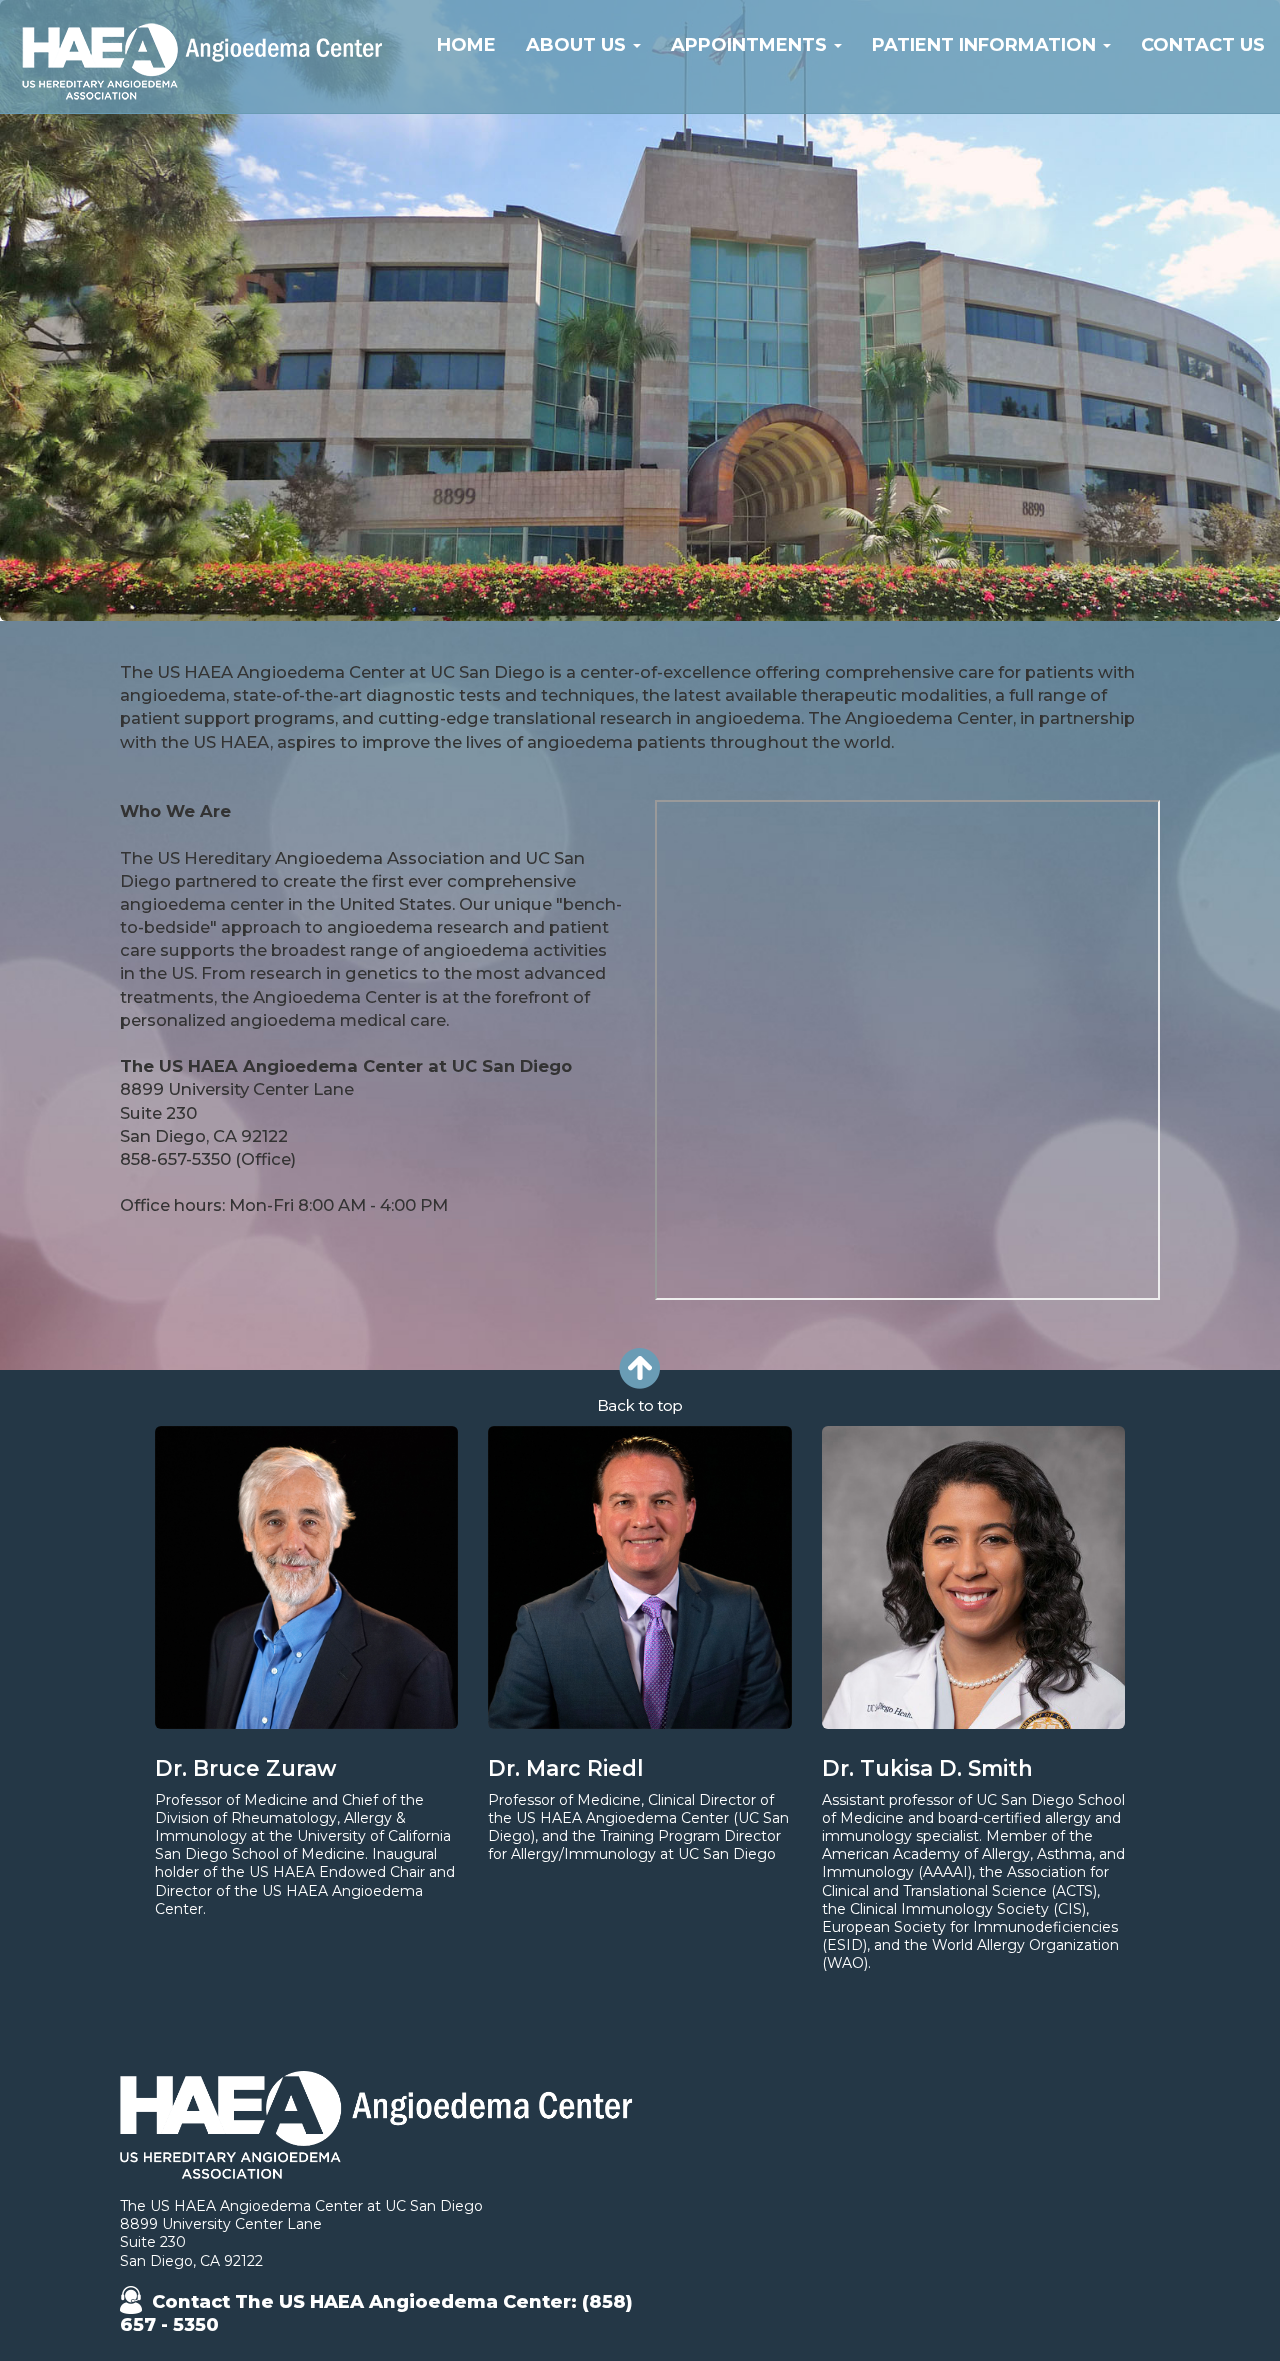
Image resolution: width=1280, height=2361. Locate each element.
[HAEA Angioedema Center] (205, 100)
